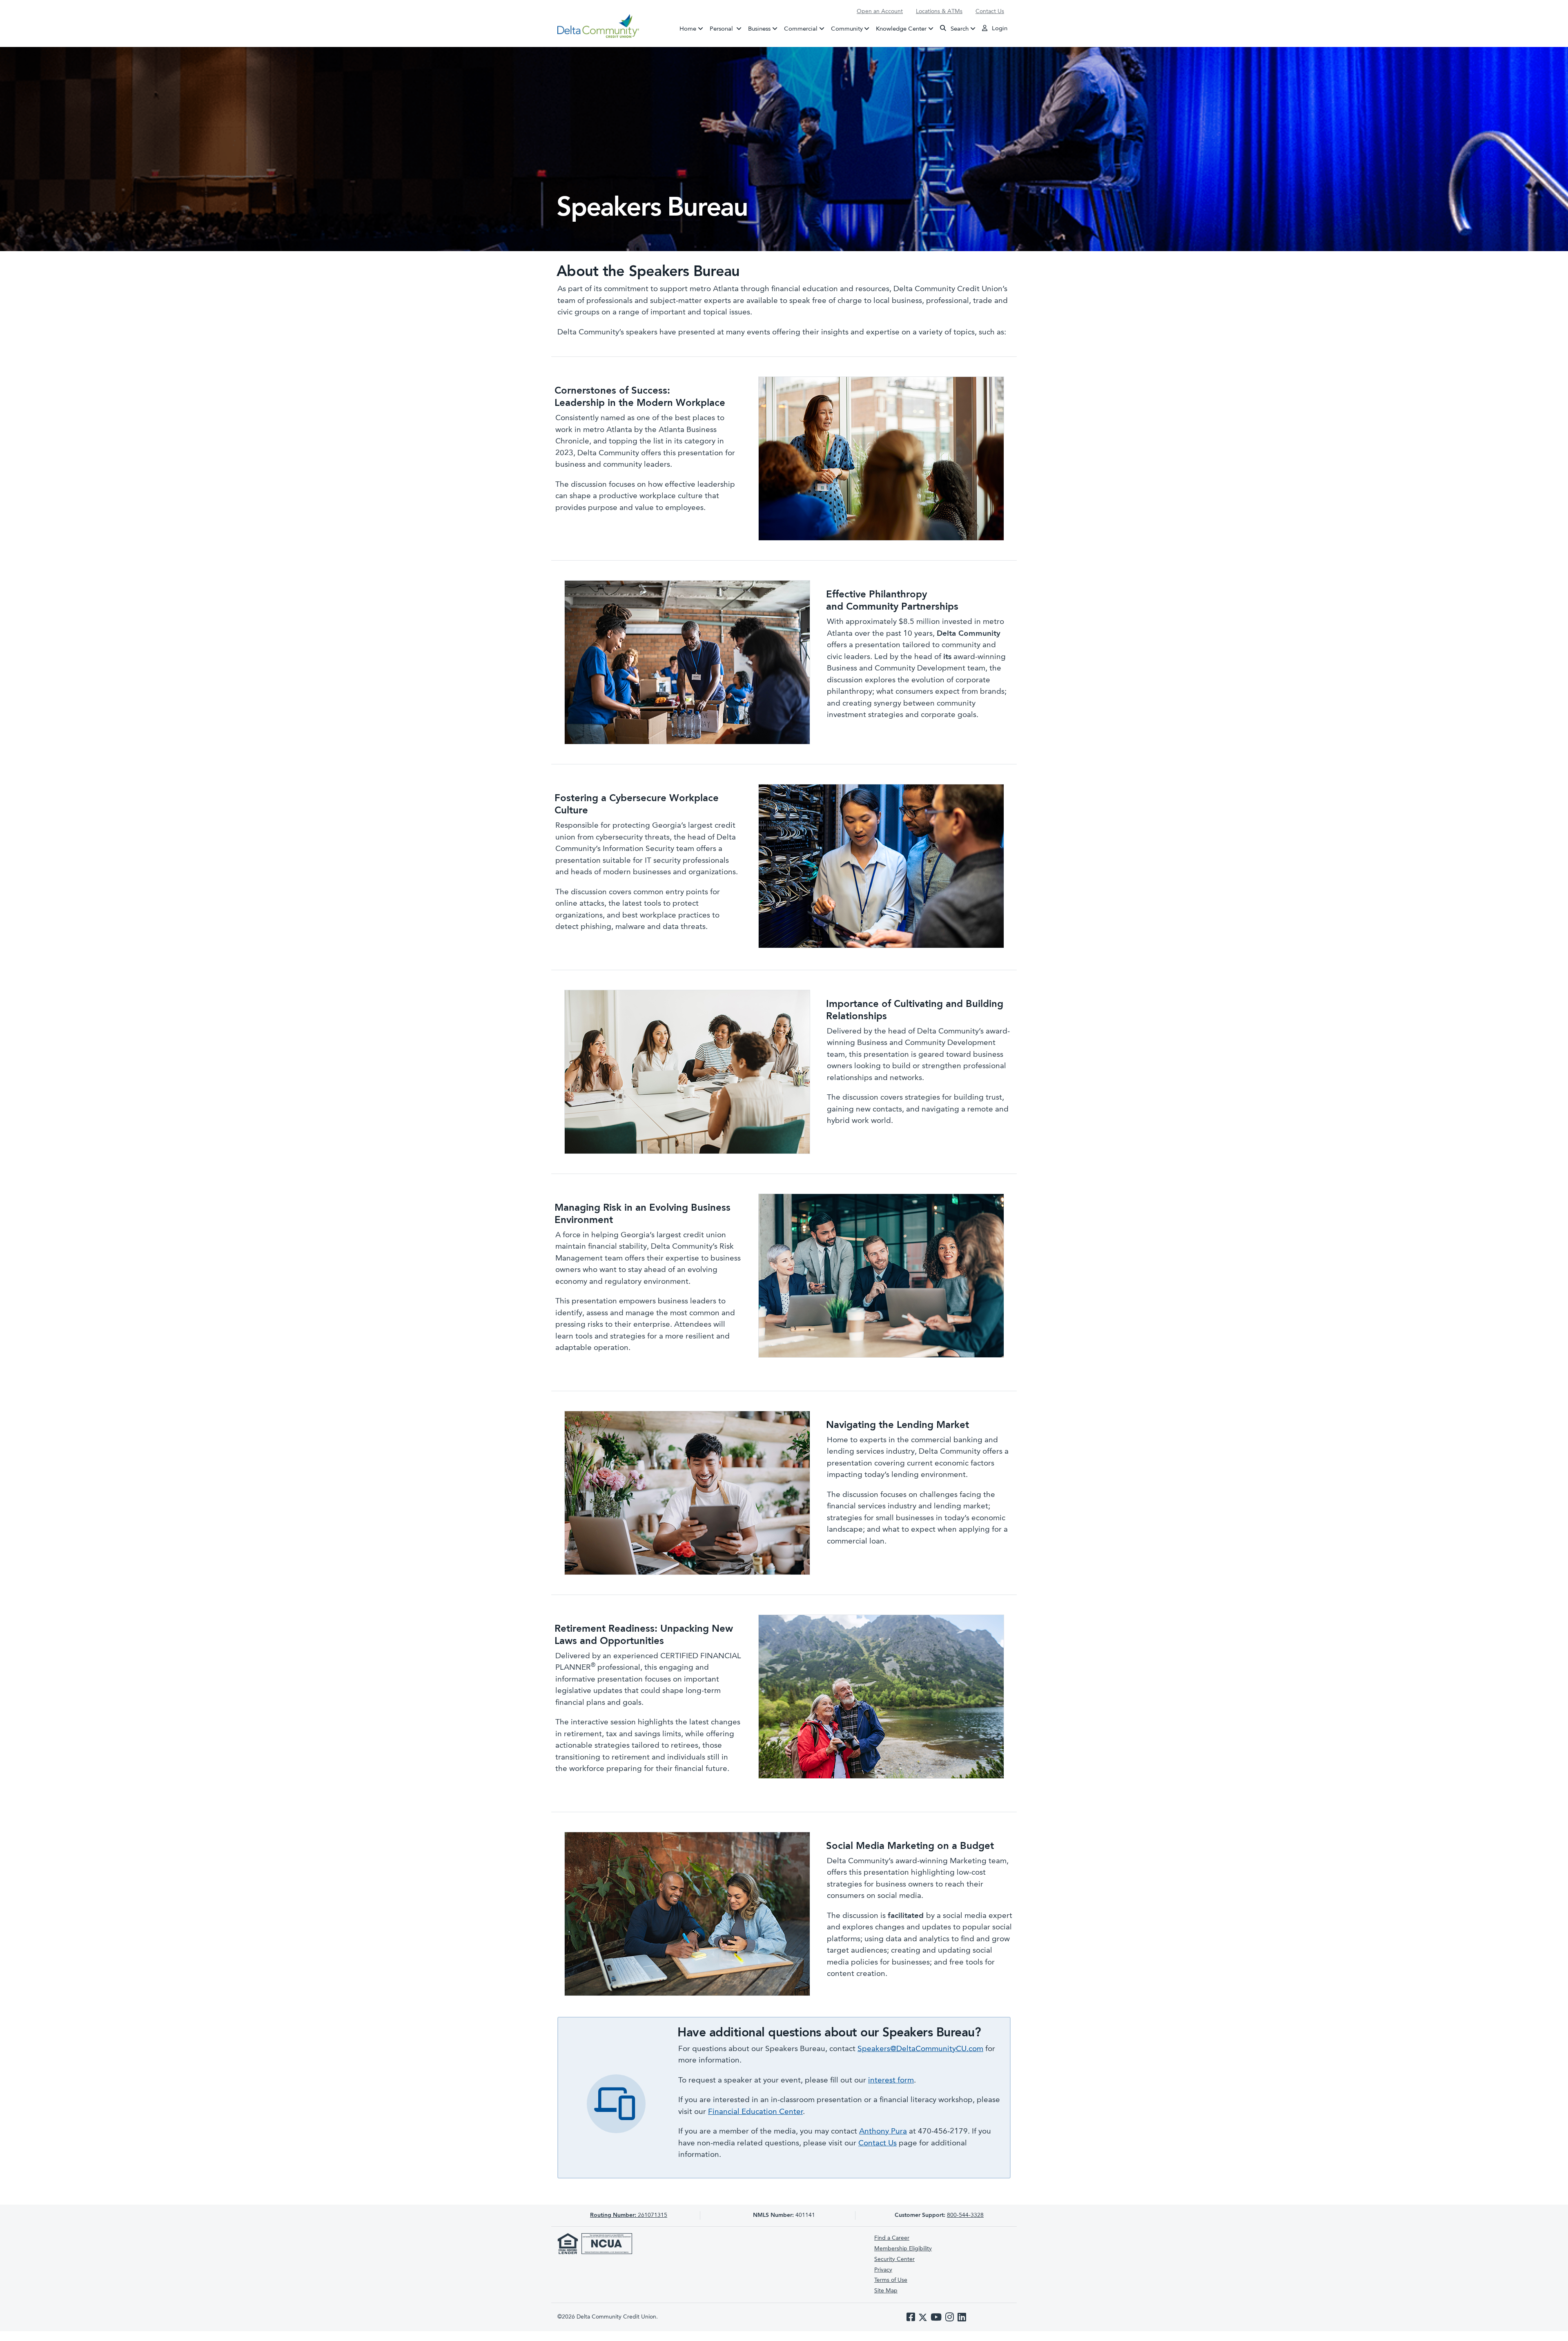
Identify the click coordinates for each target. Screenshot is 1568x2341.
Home (688, 29)
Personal (727, 29)
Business (759, 29)
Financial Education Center (755, 2112)
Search (959, 29)
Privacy (883, 2270)
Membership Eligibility (903, 2249)
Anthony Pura (883, 2132)
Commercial (801, 29)
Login (999, 29)
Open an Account (880, 11)
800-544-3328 (965, 2215)
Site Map (886, 2291)
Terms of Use (891, 2280)
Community (847, 29)
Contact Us (990, 11)
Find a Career (892, 2238)
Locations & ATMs (939, 11)
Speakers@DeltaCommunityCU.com (920, 2049)
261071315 (629, 2215)
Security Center (894, 2259)
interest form (891, 2081)
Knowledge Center (901, 29)
